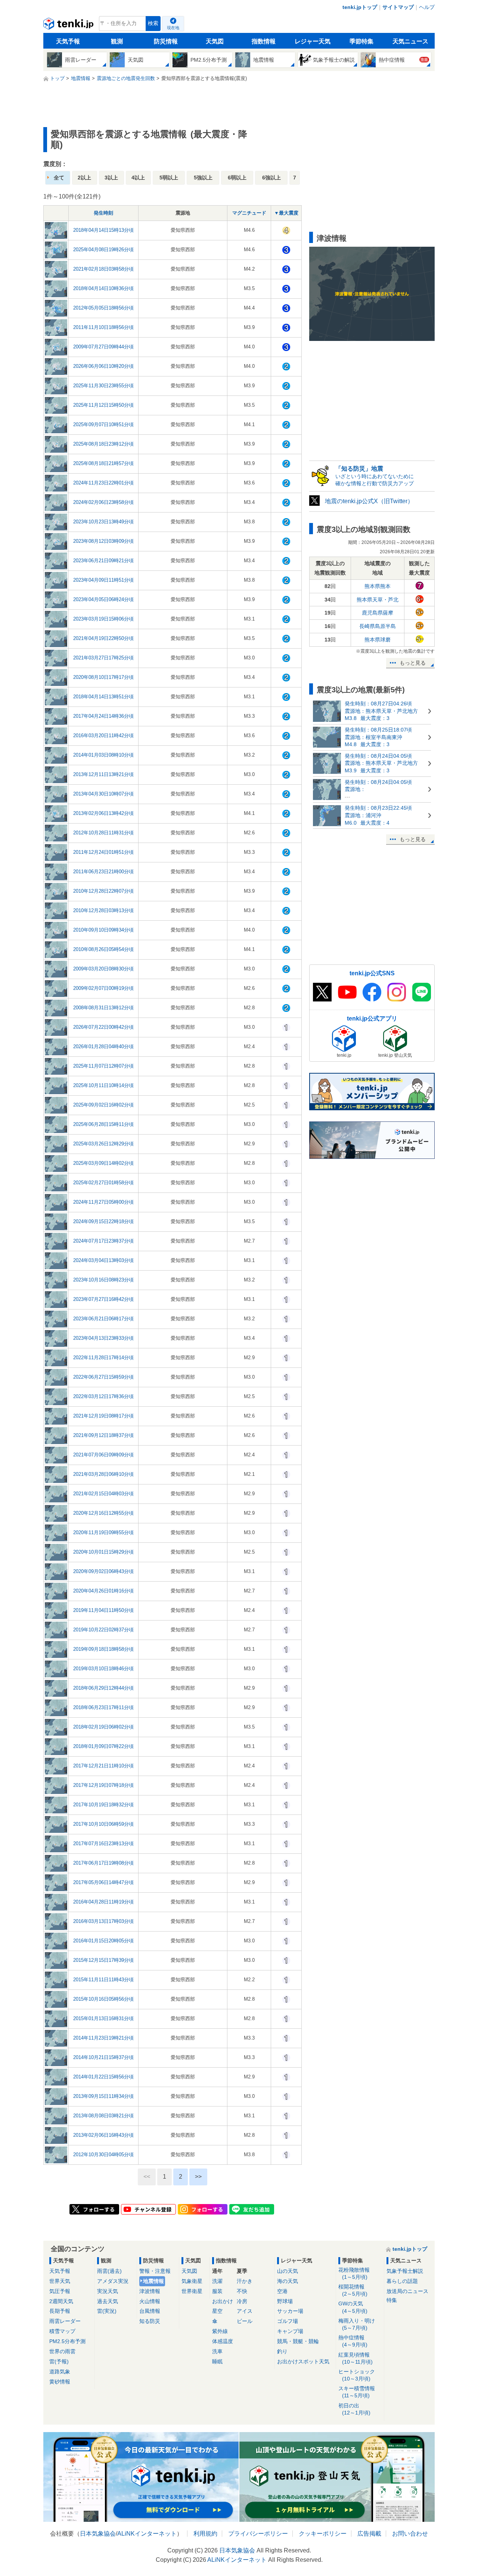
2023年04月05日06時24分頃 (103, 599)
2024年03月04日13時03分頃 (103, 1260)
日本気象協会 (98, 2534)
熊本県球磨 (378, 640)
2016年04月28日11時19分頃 (103, 1902)
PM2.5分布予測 (67, 2341)
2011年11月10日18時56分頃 (103, 327)
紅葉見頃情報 (356, 2358)
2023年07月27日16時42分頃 (103, 1299)
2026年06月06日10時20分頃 (103, 366)
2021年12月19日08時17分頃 (103, 1416)
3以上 (111, 178)
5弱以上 (169, 178)
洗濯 (217, 2281)
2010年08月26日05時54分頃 (103, 949)
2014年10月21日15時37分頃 (103, 2057)
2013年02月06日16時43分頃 (103, 2135)
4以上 (138, 178)
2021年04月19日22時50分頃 (103, 638)
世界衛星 (192, 2291)
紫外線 (220, 2331)
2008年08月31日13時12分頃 (103, 1008)
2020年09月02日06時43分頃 (103, 1571)
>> (198, 2177)
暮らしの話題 (402, 2281)
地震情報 (153, 2281)
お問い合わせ (410, 2534)
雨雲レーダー (65, 2321)
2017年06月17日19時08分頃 (103, 1863)
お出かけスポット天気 (303, 2361)
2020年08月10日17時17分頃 (103, 677)
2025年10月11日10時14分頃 (103, 1085)
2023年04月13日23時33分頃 (103, 1338)
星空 (217, 2311)
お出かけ (223, 2301)
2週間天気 (61, 2301)
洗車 (217, 2351)
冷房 (242, 2301)
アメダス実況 (113, 2281)
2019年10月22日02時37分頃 (103, 1630)
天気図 (215, 41)
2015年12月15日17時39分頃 (103, 1960)
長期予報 (60, 2311)
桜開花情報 (353, 2290)
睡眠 (217, 2361)
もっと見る (413, 663)
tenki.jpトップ (360, 7)
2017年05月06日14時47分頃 (103, 1882)
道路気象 (60, 2372)
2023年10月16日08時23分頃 (103, 1280)
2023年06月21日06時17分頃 (103, 1319)
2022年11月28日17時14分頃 (103, 1358)
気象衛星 (192, 2281)
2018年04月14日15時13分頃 (103, 230)
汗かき (245, 2281)
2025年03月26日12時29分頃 (103, 1144)
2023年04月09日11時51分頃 (103, 580)
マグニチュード (249, 213)
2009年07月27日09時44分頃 (103, 347)
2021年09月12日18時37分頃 (103, 1435)
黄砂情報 (60, 2382)
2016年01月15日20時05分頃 (103, 1941)
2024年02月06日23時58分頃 (103, 502)
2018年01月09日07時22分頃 (103, 1746)
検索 (153, 23)
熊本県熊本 (378, 586)
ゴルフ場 (288, 2321)
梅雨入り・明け (357, 2324)
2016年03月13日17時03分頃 (103, 1921)
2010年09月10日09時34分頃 (103, 930)
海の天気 (288, 2281)
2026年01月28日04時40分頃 (103, 1047)
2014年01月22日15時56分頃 (103, 2077)
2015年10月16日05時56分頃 (103, 1999)
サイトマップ (398, 7)
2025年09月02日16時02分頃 (103, 1105)
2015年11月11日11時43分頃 (103, 1980)
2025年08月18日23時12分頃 (103, 444)
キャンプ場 (290, 2331)
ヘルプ (427, 7)
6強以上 (271, 178)
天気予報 (68, 41)
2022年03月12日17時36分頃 (103, 1396)
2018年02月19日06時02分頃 (103, 1727)
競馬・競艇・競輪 (298, 2341)
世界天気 (60, 2281)
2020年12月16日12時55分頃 (103, 1513)
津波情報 (150, 2291)
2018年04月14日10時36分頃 (103, 288)
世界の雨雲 (62, 2351)
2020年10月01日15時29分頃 (103, 1552)
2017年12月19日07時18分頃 (103, 1785)
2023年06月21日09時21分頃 (103, 561)
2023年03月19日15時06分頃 (103, 619)
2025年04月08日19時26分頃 (103, 250)
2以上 (84, 178)
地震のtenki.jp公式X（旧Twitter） (369, 501)
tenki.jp (69, 25)
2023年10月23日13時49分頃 (103, 522)
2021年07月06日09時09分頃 (103, 1455)
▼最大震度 (286, 213)
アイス (245, 2311)
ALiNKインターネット (147, 2534)
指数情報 (264, 41)
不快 (242, 2291)
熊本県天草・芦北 (378, 600)
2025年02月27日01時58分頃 (103, 1183)
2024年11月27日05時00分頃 (103, 1202)
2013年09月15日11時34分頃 (103, 2096)
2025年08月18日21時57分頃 (103, 463)
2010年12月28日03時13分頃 (103, 910)
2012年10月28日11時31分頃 (103, 833)
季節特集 (361, 41)
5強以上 (203, 178)
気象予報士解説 (405, 2271)
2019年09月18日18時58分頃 (103, 1649)
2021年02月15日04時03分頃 (103, 1494)
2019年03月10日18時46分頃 (103, 1669)
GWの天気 (353, 2307)
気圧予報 (60, 2291)
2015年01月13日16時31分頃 (103, 2018)
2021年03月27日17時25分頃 (103, 658)
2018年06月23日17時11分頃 (103, 1707)
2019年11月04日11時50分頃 (103, 1610)
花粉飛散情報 (354, 2273)
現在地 (173, 28)
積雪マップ (62, 2331)
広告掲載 (369, 2534)
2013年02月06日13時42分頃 (103, 813)
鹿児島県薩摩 (378, 613)
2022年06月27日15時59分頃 (103, 1377)
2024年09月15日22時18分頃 (103, 1221)
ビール (245, 2321)
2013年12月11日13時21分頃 (103, 774)
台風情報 (150, 2311)
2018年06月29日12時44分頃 (103, 1688)
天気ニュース (410, 41)
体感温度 (223, 2341)
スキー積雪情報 (357, 2392)
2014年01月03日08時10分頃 (103, 755)
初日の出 (354, 2409)
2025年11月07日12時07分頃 (103, 1066)
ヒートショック (357, 2375)
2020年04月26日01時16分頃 (103, 1591)
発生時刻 (103, 213)
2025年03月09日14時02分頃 (103, 1163)
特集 (392, 2300)
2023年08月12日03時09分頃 (103, 541)
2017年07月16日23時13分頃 (103, 1843)
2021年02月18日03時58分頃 (103, 269)
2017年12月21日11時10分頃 (103, 1766)
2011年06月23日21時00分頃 (103, 872)
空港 (282, 2291)
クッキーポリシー (323, 2534)
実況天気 (108, 2291)
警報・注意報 (155, 2271)
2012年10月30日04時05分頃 (103, 2155)
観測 (117, 41)
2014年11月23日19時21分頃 (103, 2038)
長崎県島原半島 (378, 626)
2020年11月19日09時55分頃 (103, 1532)
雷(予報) (59, 2361)
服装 (217, 2291)
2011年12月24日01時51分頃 (103, 852)
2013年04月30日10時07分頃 (103, 794)
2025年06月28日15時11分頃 (103, 1124)
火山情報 (150, 2301)
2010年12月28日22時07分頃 (103, 891)
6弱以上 (237, 178)
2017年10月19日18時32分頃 (103, 1805)
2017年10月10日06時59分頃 (103, 1824)
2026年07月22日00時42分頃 (103, 1027)
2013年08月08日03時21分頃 (103, 2116)
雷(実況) (107, 2311)
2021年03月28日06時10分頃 (103, 1474)
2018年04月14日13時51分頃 (103, 697)
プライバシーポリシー (258, 2534)
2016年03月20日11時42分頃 (103, 735)
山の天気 (288, 2271)
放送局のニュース (407, 2291)
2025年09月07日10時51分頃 (103, 424)
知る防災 (150, 2321)
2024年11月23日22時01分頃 (103, 483)
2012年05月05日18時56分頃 (103, 308)
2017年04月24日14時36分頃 (103, 716)
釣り (282, 2351)
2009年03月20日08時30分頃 (103, 969)
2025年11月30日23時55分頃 (103, 386)
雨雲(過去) (109, 2271)
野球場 (285, 2301)
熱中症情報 (353, 2341)
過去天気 (108, 2301)
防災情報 (166, 41)
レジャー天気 (313, 41)
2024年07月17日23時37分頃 (103, 1241)
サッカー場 (290, 2311)
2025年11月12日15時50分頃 (103, 405)
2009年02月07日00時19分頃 (103, 988)
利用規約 (205, 2534)
